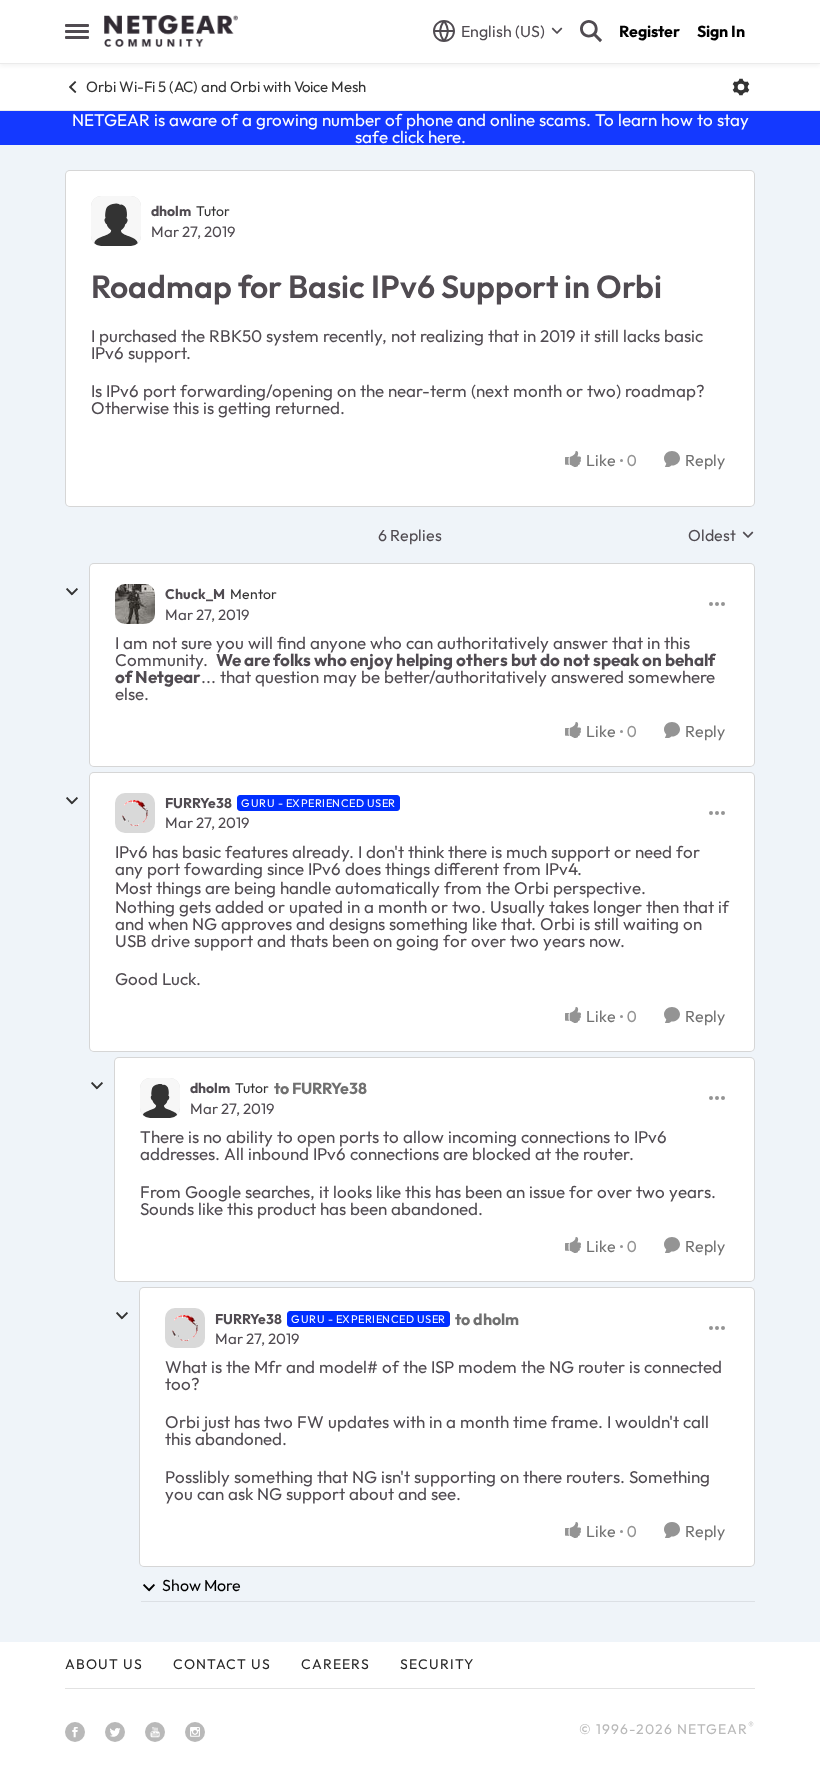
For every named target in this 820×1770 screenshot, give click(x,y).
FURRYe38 (198, 803)
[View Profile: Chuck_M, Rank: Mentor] (135, 604)
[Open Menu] (741, 87)
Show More (201, 1585)
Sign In (721, 31)
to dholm (487, 1319)
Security (437, 1664)
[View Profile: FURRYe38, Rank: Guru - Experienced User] (135, 813)
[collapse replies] (72, 592)
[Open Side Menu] (77, 31)
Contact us (222, 1664)
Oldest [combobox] (721, 535)
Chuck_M (195, 594)
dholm (171, 211)
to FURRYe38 (320, 1088)
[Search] (591, 31)
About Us (104, 1664)
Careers (335, 1664)
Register (649, 31)
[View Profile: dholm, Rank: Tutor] (116, 221)
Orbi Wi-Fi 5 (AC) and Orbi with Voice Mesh (226, 86)
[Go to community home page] (171, 31)
